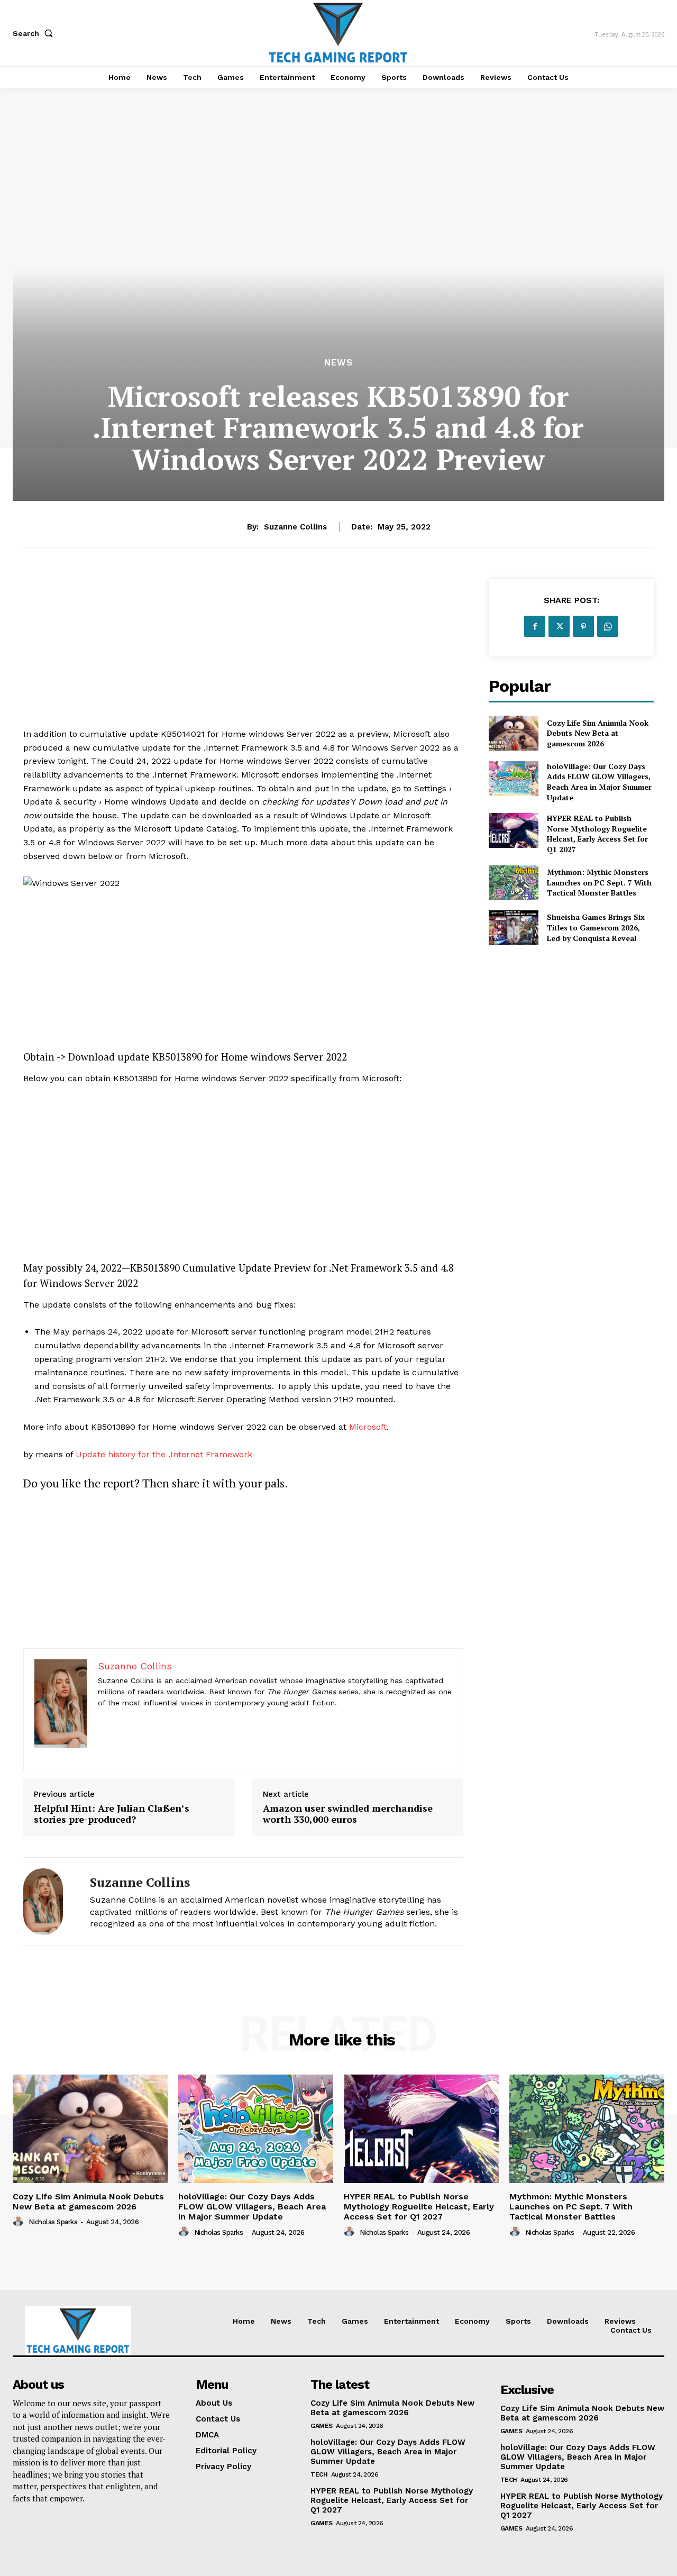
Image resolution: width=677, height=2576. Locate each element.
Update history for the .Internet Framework (164, 1454)
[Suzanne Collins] (49, 1902)
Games (322, 2426)
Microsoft (368, 1427)
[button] (35, 33)
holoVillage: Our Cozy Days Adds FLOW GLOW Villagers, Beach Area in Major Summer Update (599, 782)
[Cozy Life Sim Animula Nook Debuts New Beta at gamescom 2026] (513, 733)
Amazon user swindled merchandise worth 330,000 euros (348, 1814)
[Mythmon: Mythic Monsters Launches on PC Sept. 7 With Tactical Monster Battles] (513, 883)
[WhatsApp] (608, 626)
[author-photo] (20, 2222)
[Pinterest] (583, 626)
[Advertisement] (243, 653)
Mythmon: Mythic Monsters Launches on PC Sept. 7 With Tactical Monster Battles (599, 882)
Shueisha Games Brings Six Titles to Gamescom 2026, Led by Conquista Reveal (596, 927)
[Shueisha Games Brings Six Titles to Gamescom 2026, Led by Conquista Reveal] (513, 928)
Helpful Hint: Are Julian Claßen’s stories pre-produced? (112, 1814)
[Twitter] (559, 626)
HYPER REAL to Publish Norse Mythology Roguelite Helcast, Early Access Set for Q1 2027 (597, 834)
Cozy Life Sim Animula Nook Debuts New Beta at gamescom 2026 (598, 733)
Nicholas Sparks (53, 2222)
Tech (319, 2474)
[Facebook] (535, 626)
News (338, 363)
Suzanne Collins (295, 527)
